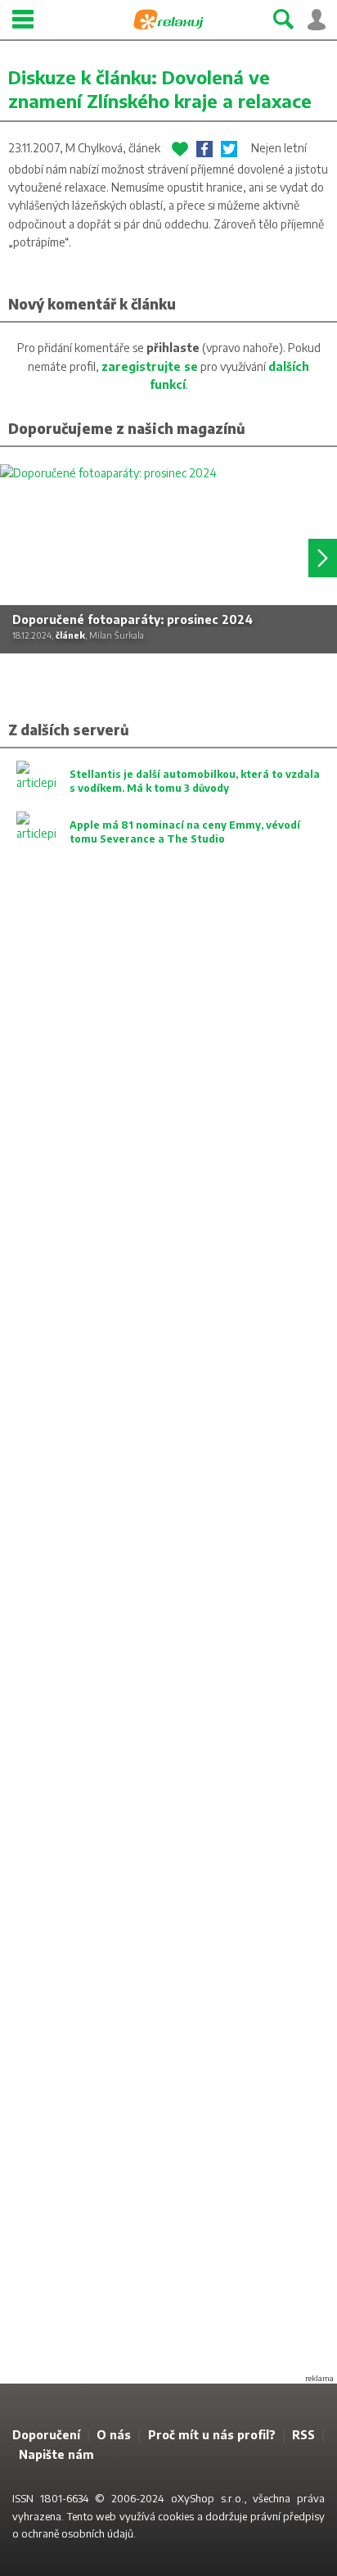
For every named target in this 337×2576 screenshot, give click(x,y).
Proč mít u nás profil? (212, 2435)
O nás (114, 2435)
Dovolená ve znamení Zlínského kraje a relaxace (160, 89)
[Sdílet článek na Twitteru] (229, 149)
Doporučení (46, 2435)
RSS (303, 2435)
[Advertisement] (168, 1634)
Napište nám (56, 2454)
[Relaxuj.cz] (168, 20)
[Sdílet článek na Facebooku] (204, 149)
